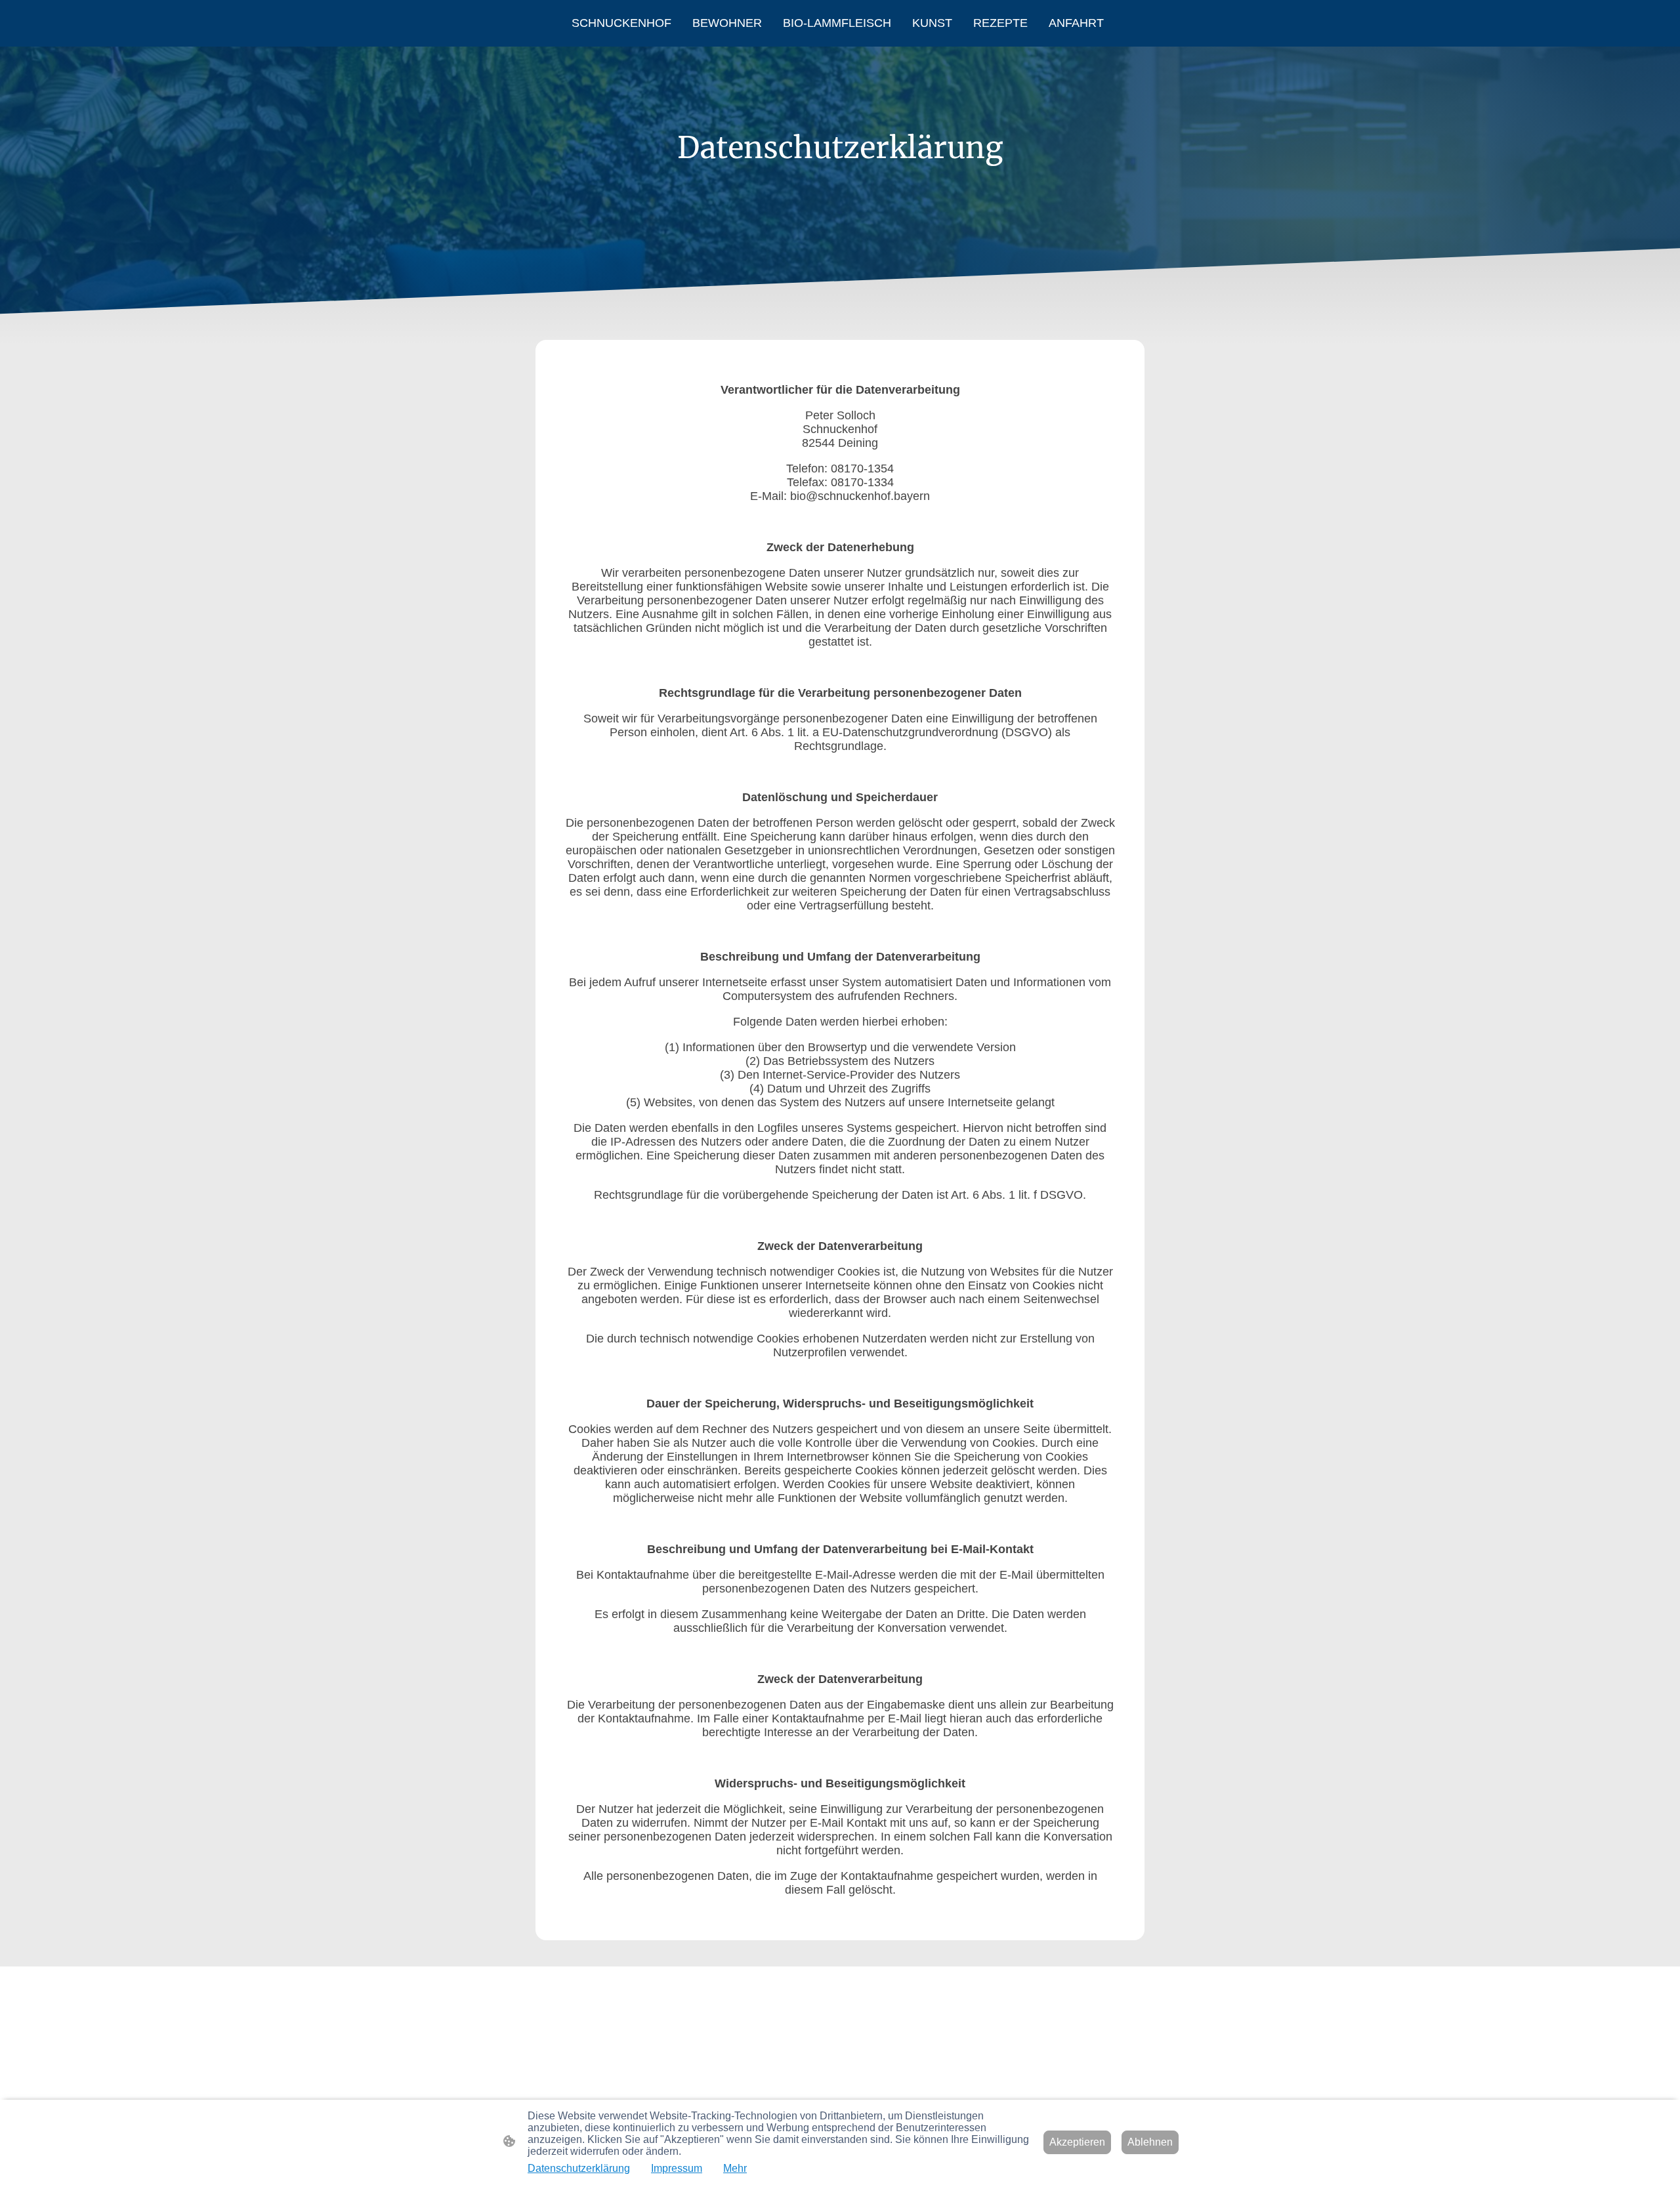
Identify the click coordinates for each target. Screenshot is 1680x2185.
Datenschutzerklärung (579, 2168)
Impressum (677, 2168)
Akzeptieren (1077, 2142)
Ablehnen (1150, 2142)
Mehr (735, 2168)
